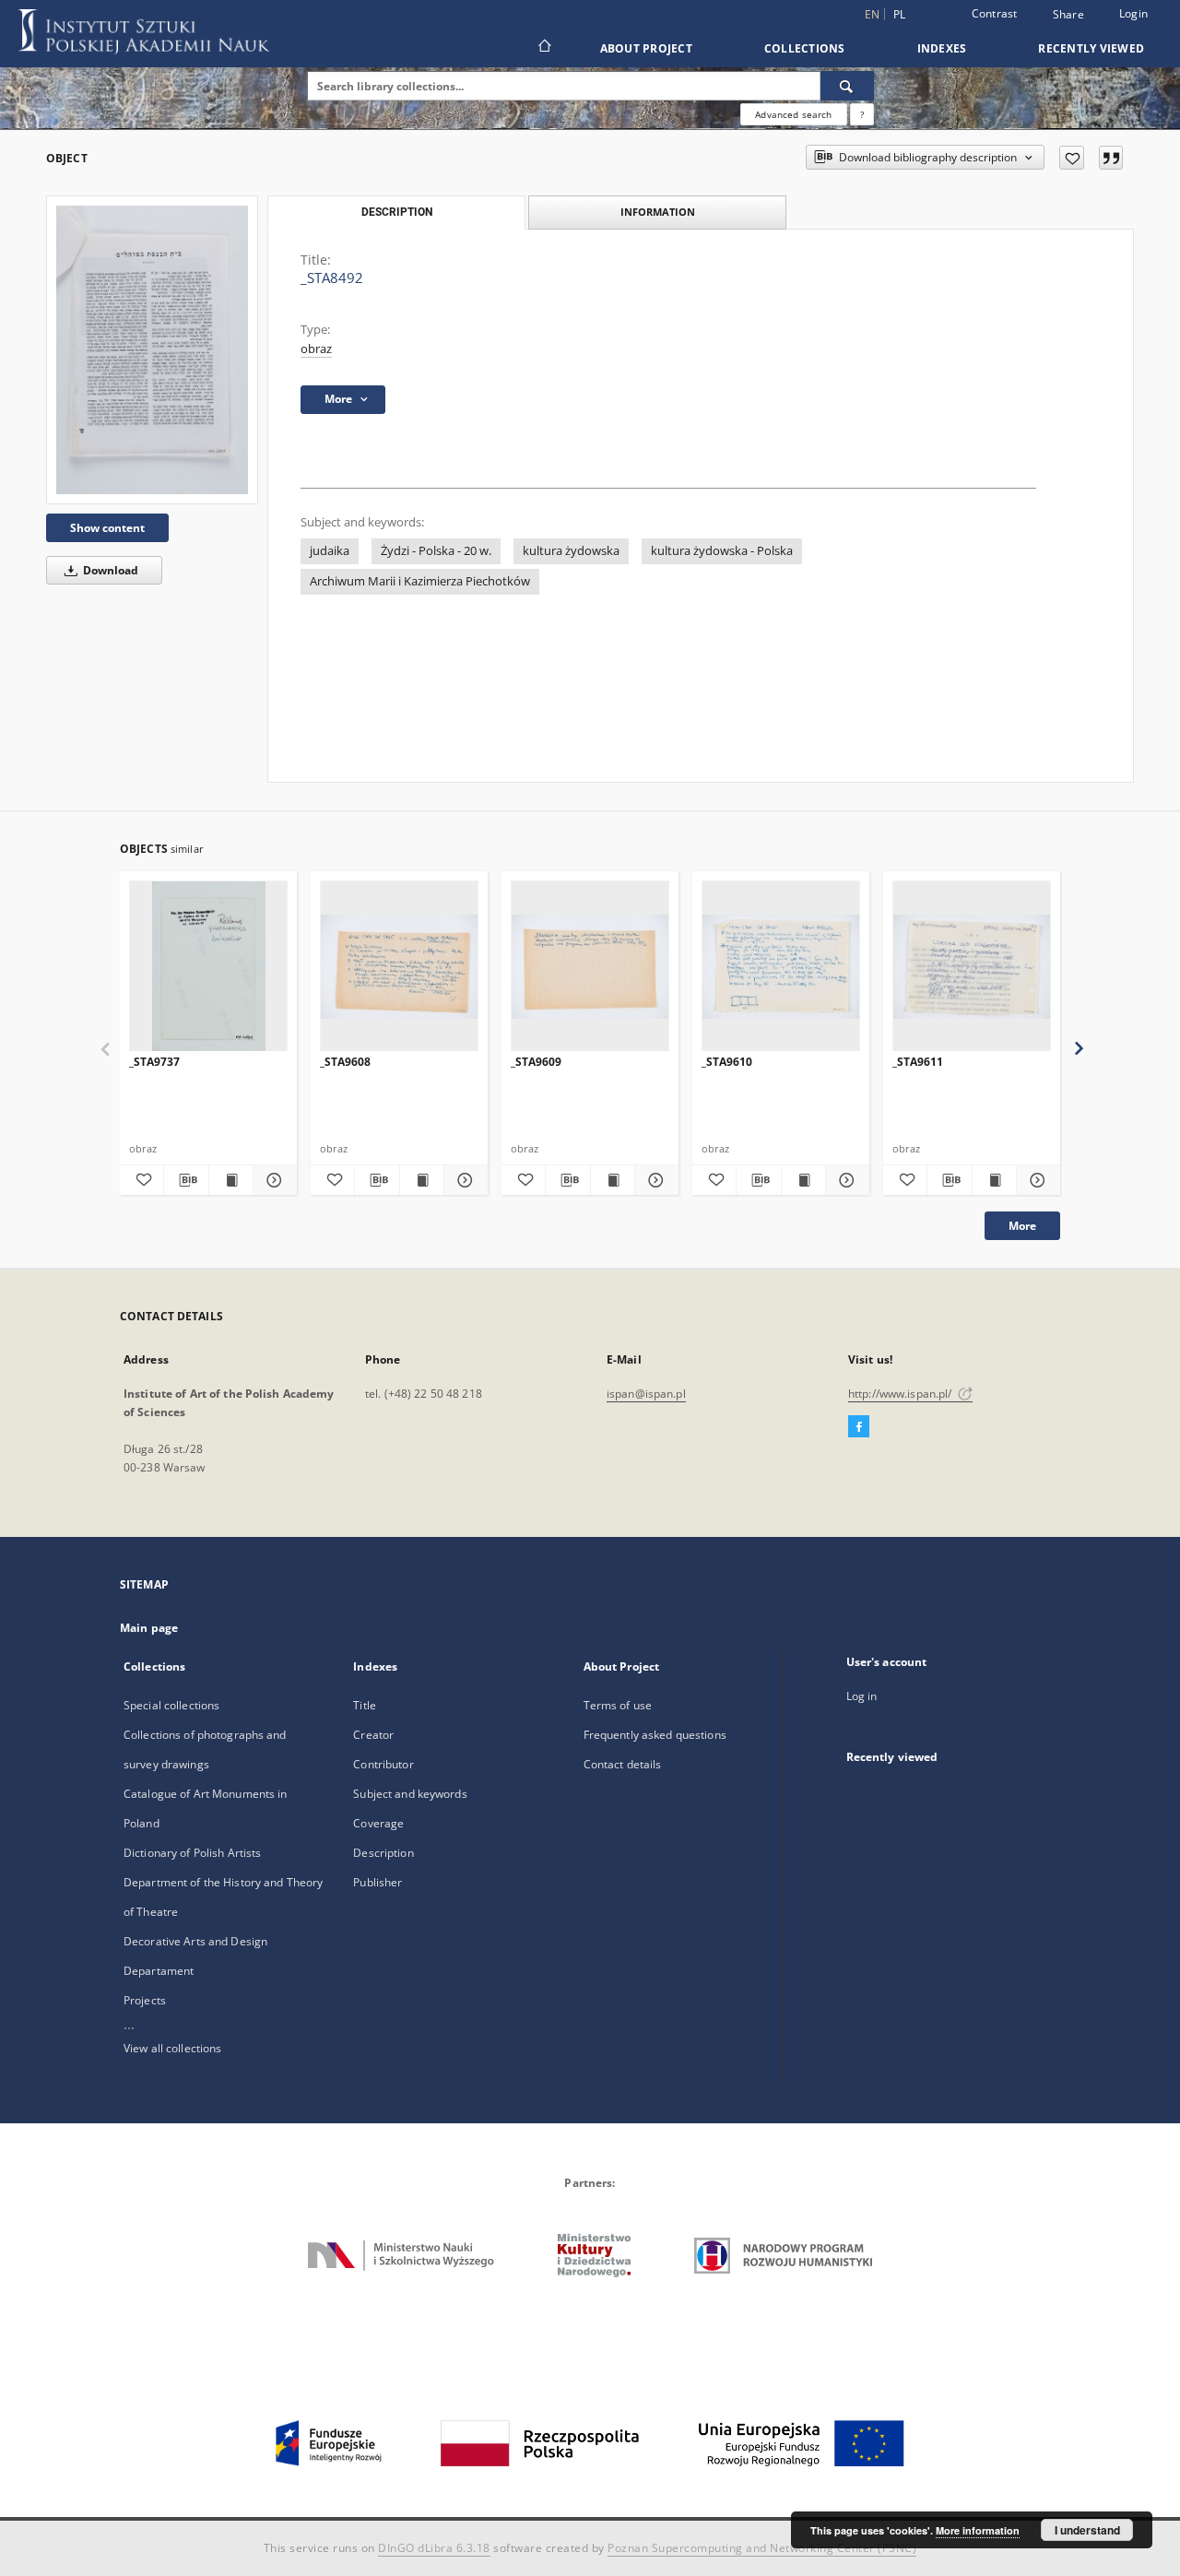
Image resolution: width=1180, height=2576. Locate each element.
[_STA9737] (208, 967)
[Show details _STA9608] (463, 1180)
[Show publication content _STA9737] (231, 1180)
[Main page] (543, 48)
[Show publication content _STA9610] (803, 1180)
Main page (149, 1628)
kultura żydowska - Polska (722, 551)
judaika (330, 551)
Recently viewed (1091, 48)
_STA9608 (345, 1062)
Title (365, 1705)
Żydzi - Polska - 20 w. (436, 551)
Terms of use (618, 1705)
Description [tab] (397, 212)
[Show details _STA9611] (1036, 1180)
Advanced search (793, 114)
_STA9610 (727, 1062)
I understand (1087, 2530)
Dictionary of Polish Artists (192, 1853)
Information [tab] (658, 212)
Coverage (378, 1823)
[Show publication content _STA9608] (422, 1180)
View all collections (172, 2048)
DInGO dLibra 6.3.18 (434, 2548)
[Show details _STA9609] (654, 1180)
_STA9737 (154, 1062)
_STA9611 (918, 1062)
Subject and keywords (410, 1794)
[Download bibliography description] (186, 1180)
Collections (805, 48)
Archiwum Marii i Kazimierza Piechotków (420, 581)
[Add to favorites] (1072, 158)
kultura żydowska (571, 551)
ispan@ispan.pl (646, 1394)
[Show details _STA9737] (272, 1180)
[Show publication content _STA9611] (994, 1180)
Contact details (623, 1764)
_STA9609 (536, 1062)
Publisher (378, 1882)
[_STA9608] (399, 967)
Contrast (995, 13)
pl (900, 14)
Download (109, 570)
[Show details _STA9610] (845, 1180)
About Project (646, 48)
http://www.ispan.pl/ (902, 1394)
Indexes (942, 48)
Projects (145, 2000)
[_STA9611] (972, 967)
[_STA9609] (590, 967)
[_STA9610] (781, 967)
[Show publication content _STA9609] (613, 1180)
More (1022, 1226)
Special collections (171, 1705)
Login (1133, 13)
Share (1068, 15)
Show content (107, 528)
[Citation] (1111, 158)
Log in (862, 1696)
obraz (316, 349)
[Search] (847, 86)
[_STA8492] (152, 349)
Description (383, 1853)
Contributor (383, 1764)
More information (978, 2530)
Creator (373, 1735)
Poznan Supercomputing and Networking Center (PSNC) (762, 2548)
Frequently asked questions (655, 1735)
